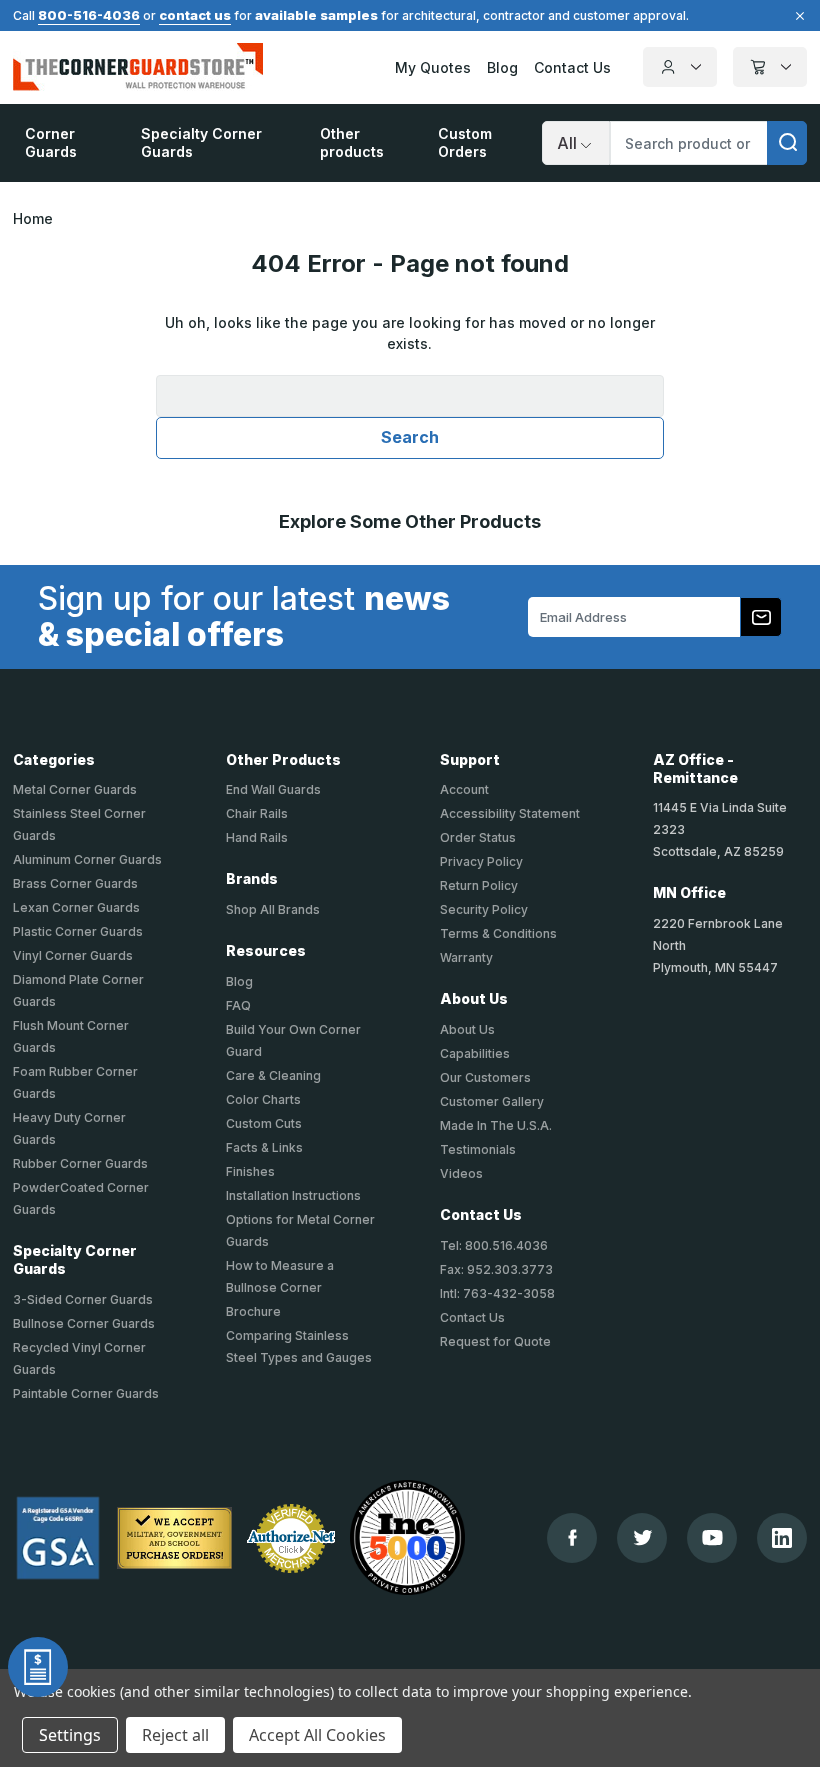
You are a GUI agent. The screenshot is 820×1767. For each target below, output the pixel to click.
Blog (502, 67)
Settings (70, 1735)
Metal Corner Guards (75, 789)
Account (680, 67)
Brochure (253, 1311)
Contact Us (572, 67)
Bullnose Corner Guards (84, 1323)
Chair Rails (257, 813)
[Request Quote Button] (38, 1667)
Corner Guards (51, 142)
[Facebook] (572, 1537)
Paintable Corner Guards (86, 1393)
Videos (461, 1173)
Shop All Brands (273, 909)
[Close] (797, 16)
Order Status (478, 837)
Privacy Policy (481, 861)
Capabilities (475, 1053)
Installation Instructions (293, 1195)
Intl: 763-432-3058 (497, 1293)
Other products (352, 142)
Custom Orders (465, 142)
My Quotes (433, 67)
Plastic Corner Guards (78, 931)
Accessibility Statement (510, 813)
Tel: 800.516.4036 (494, 1245)
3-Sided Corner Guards (83, 1299)
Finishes (250, 1171)
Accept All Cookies (317, 1735)
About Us (467, 1029)
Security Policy (484, 909)
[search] (787, 143)
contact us (195, 15)
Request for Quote (495, 1341)
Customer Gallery (492, 1101)
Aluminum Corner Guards (87, 859)
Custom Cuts (264, 1123)
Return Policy (479, 885)
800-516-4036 (89, 15)
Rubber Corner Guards (80, 1163)
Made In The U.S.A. (496, 1125)
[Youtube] (712, 1537)
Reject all (175, 1735)
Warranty (466, 957)
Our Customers (485, 1077)
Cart (770, 67)
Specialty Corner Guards (201, 142)
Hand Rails (257, 837)
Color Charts (263, 1099)
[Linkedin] (782, 1538)
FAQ (238, 1005)
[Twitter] (642, 1537)
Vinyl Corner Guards (73, 955)
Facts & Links (264, 1147)
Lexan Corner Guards (76, 907)
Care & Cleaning (273, 1075)
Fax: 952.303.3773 (496, 1269)
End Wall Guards (273, 789)
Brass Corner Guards (75, 883)
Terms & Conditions (498, 933)
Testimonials (478, 1149)
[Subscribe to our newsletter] (761, 617)
